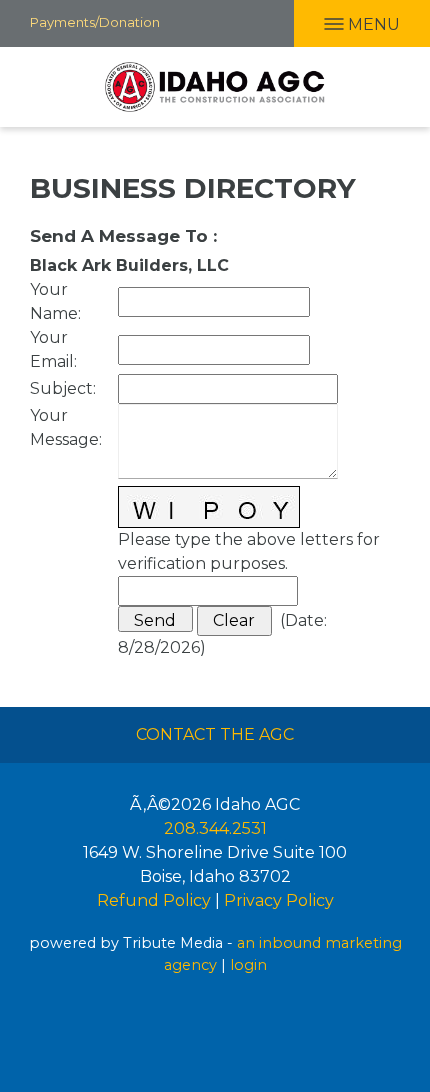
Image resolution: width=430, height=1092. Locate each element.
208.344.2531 (215, 828)
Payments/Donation (95, 22)
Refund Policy (154, 900)
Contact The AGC (215, 734)
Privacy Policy (279, 900)
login (248, 965)
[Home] (215, 87)
